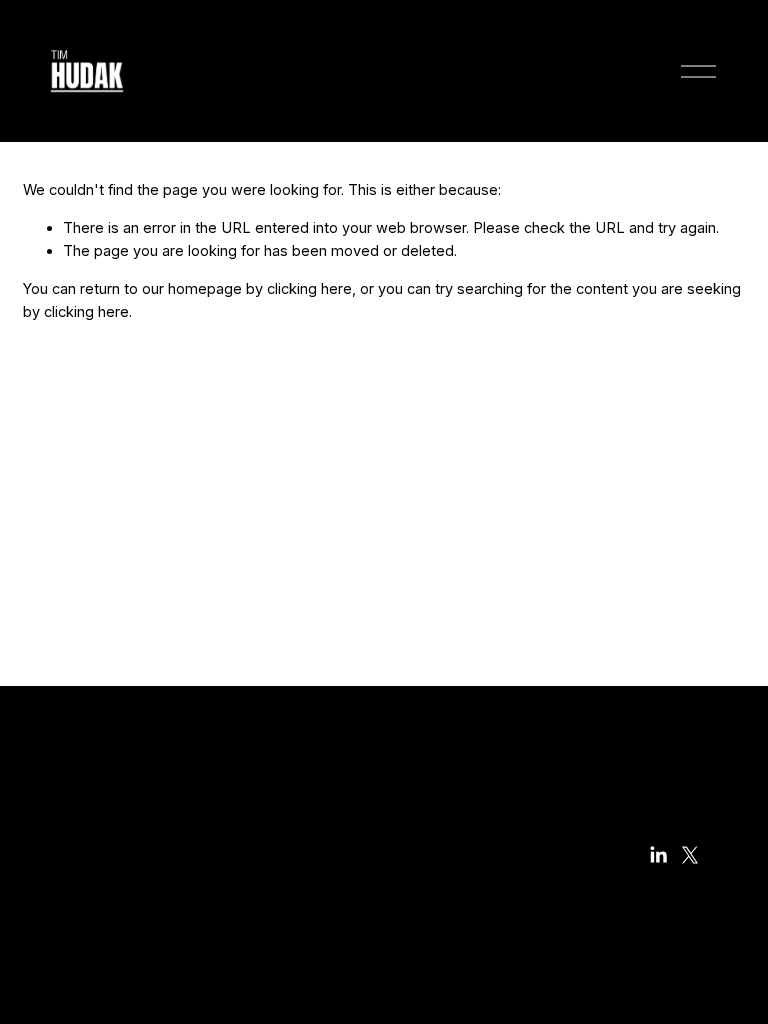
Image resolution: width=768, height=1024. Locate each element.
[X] (690, 855)
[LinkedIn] (658, 855)
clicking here (309, 289)
